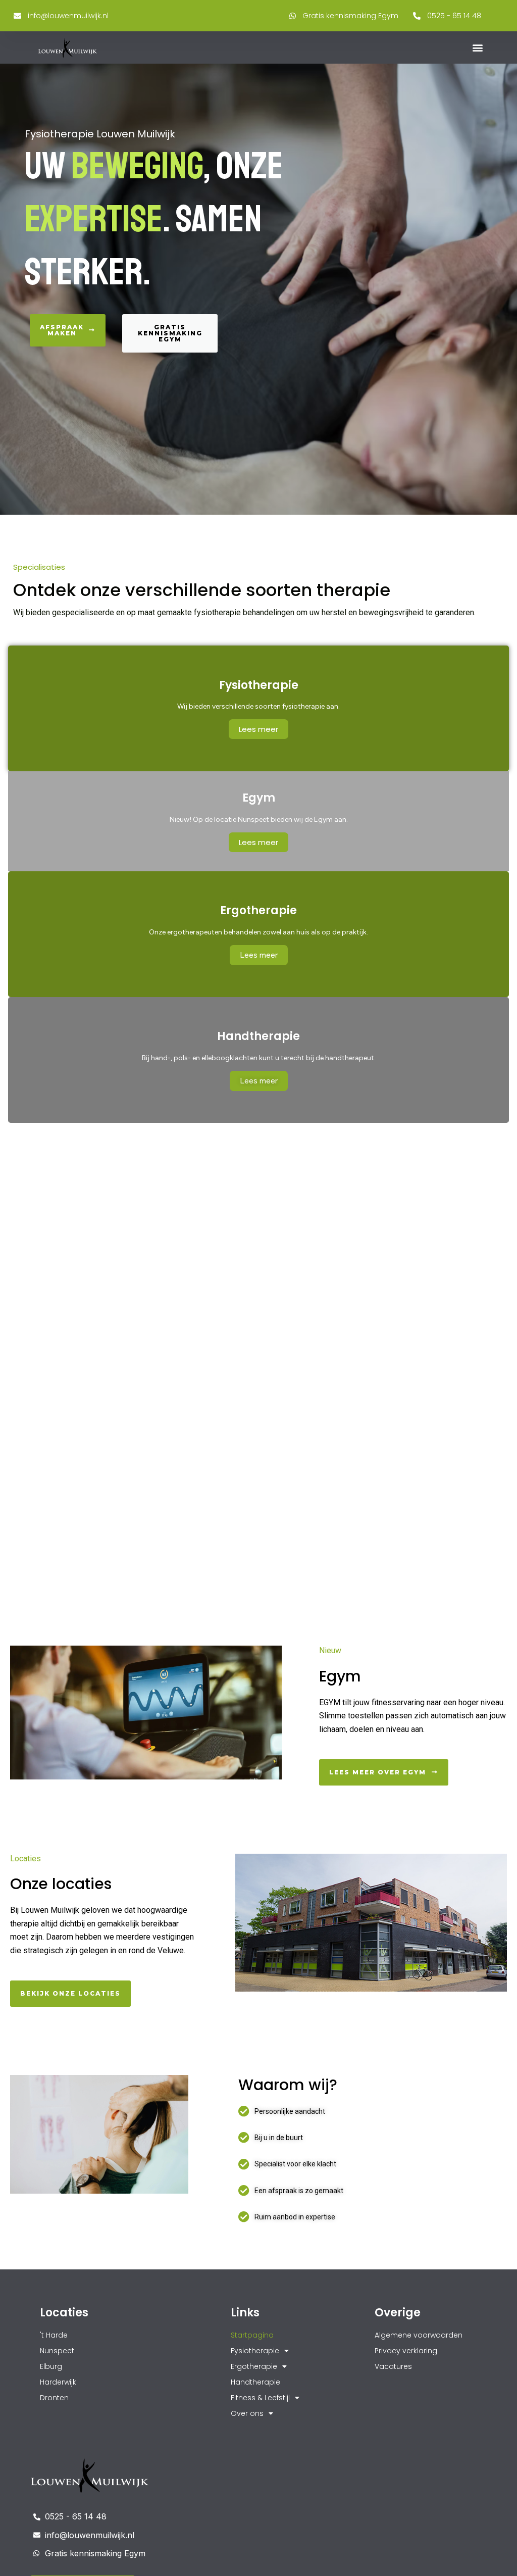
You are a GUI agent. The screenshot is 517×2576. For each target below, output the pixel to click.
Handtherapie (255, 2382)
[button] (478, 48)
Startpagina (252, 2335)
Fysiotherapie (255, 2351)
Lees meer (258, 729)
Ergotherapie (254, 2366)
